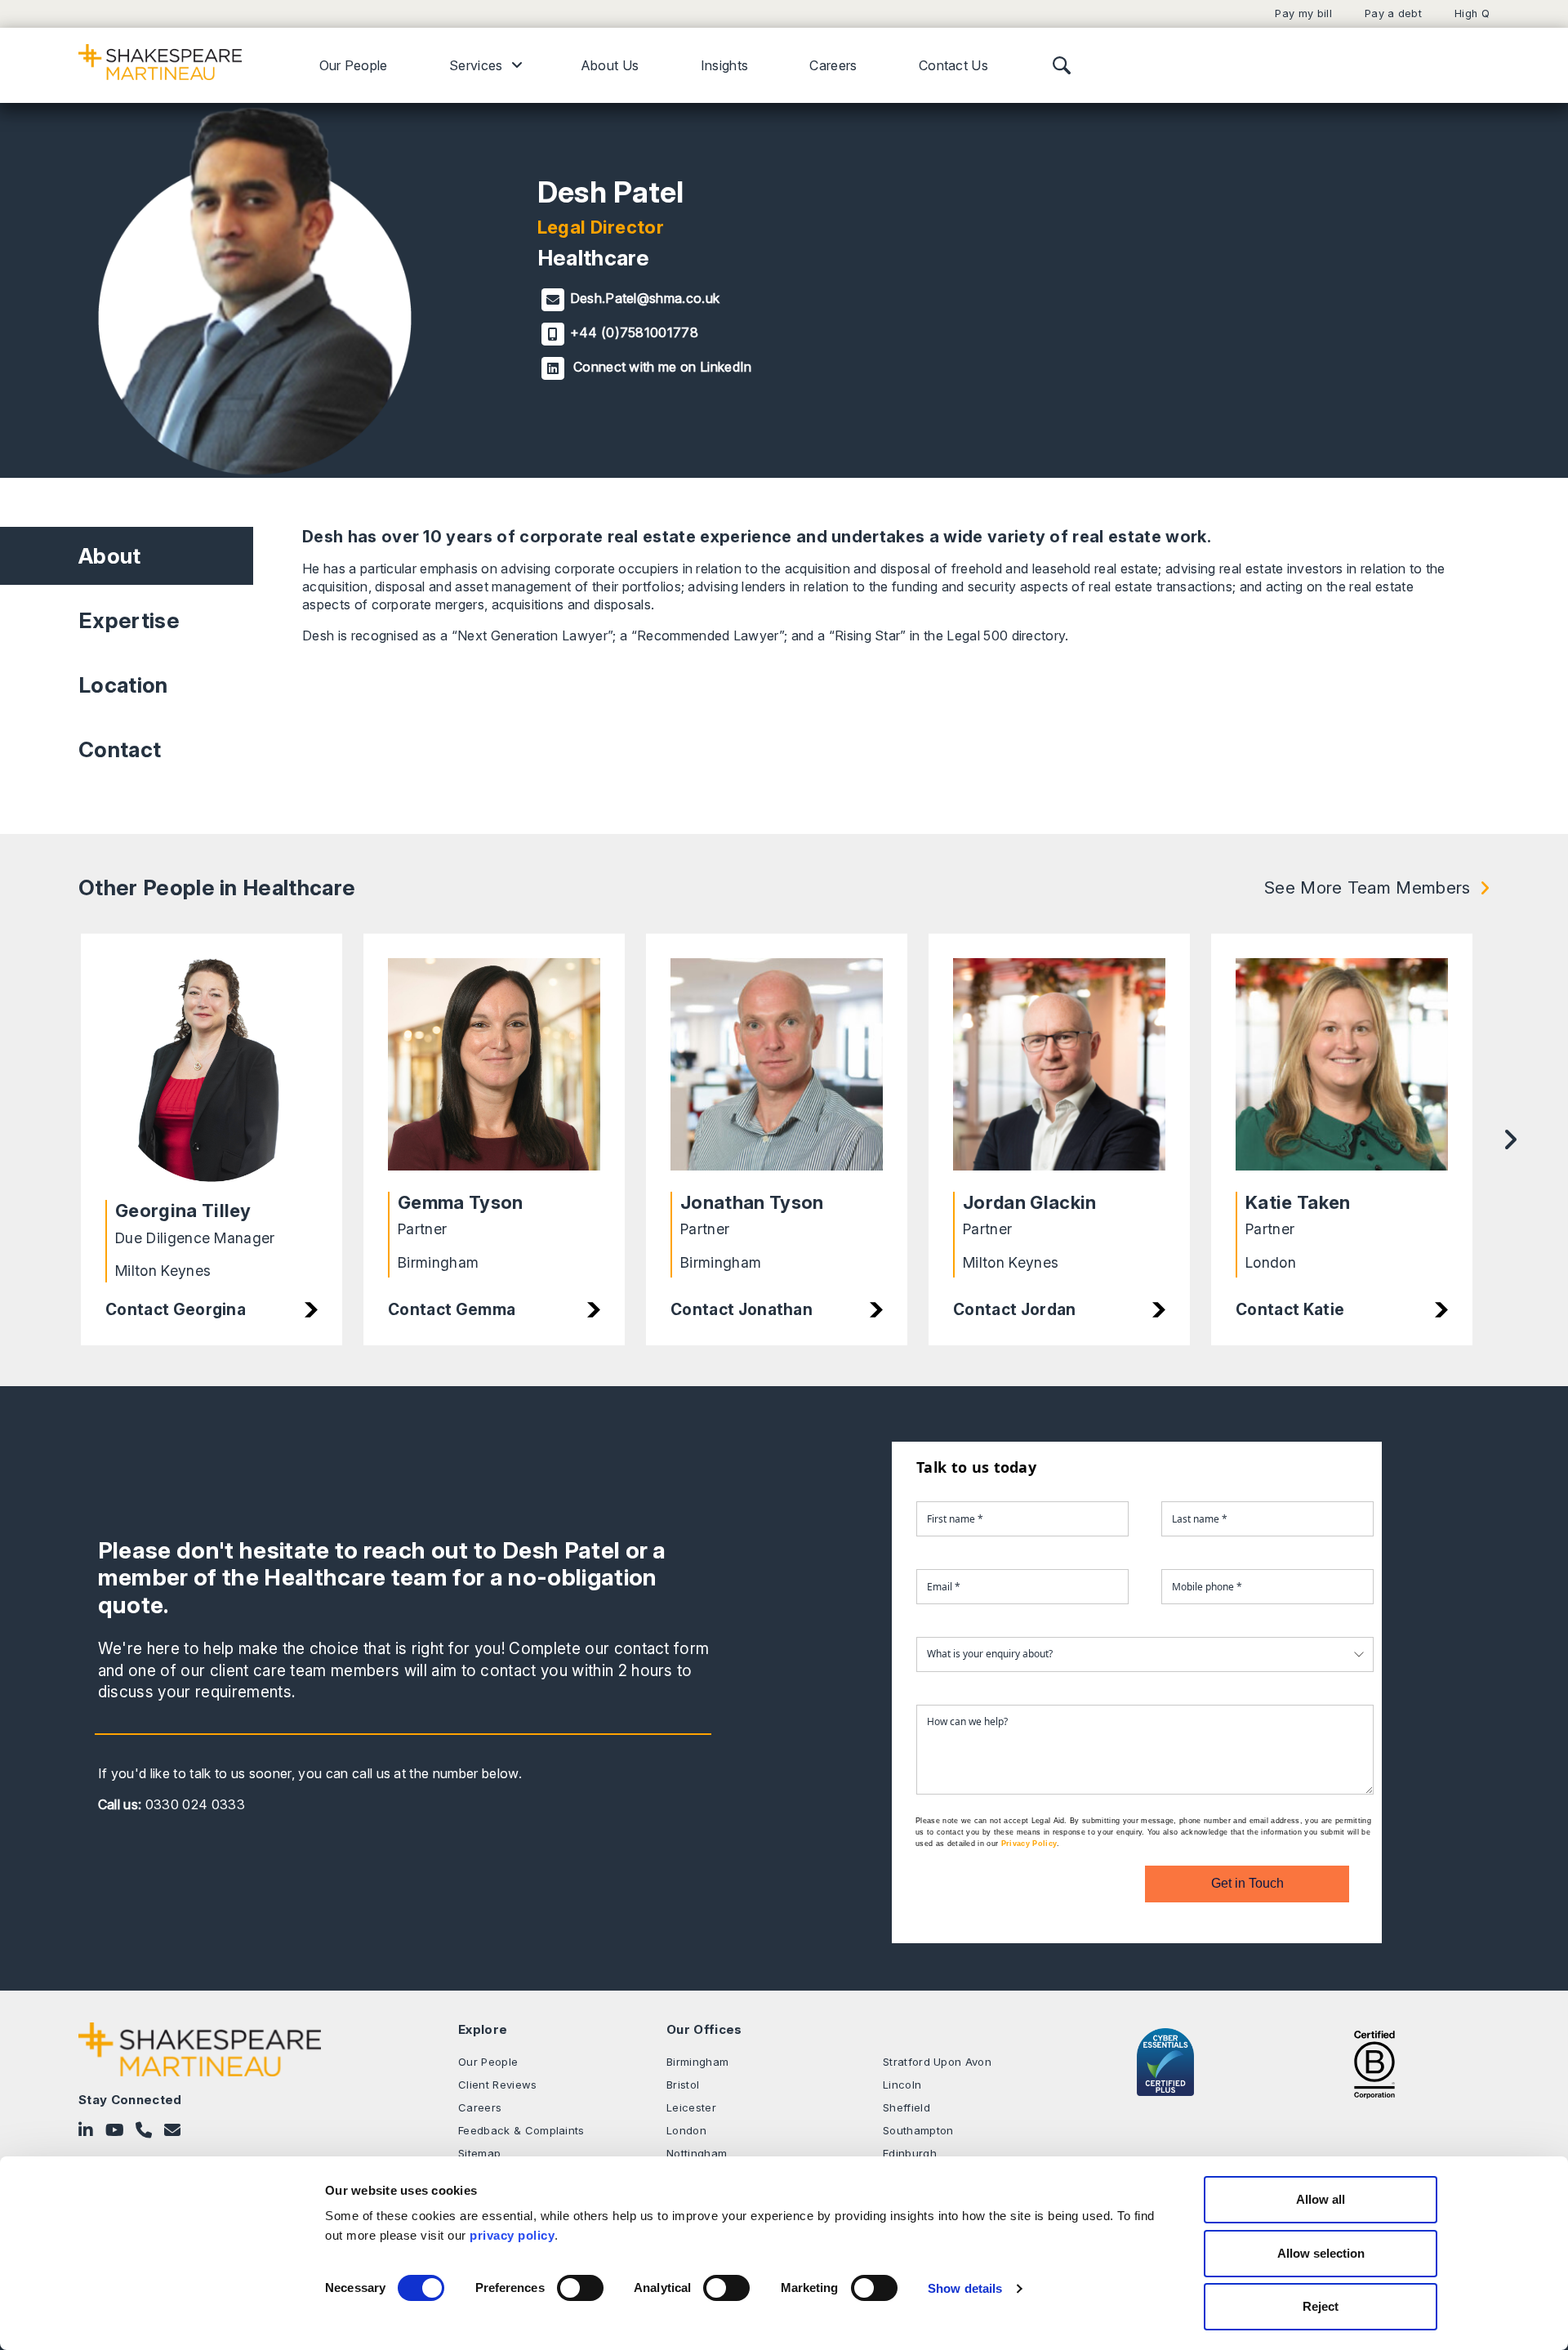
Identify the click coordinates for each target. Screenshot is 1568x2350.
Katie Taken (1298, 1202)
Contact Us (953, 65)
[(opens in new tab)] (1374, 2062)
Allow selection (1321, 2253)
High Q (1472, 13)
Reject (1321, 2306)
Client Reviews (497, 2085)
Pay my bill (1303, 13)
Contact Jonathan (742, 1309)
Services (476, 65)
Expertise (129, 620)
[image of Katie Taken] (1342, 1067)
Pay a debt (1393, 13)
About (110, 556)
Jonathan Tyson (752, 1202)
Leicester (691, 2107)
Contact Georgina (176, 1309)
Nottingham (697, 2153)
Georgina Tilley (183, 1211)
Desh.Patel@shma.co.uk (645, 298)
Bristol (683, 2085)
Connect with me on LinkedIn (661, 367)
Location (123, 685)
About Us (610, 65)
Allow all (1321, 2199)
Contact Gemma (452, 1309)
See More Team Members (1368, 887)
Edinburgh (910, 2153)
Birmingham (697, 2062)
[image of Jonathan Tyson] (777, 1067)
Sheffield (906, 2107)
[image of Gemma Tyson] (494, 1067)
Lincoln (902, 2085)
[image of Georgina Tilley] (212, 1071)
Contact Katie (1290, 1309)
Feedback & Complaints (521, 2130)
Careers (833, 65)
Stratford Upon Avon (937, 2062)
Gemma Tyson (461, 1202)
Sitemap (479, 2153)
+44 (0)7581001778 (634, 332)
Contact (120, 749)
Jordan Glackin (1029, 1202)
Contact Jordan (1014, 1309)
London (686, 2130)
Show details (965, 2288)
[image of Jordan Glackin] (1059, 1067)
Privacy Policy (1029, 1844)
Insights (725, 65)
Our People (354, 65)
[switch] (580, 2288)
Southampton (918, 2130)
